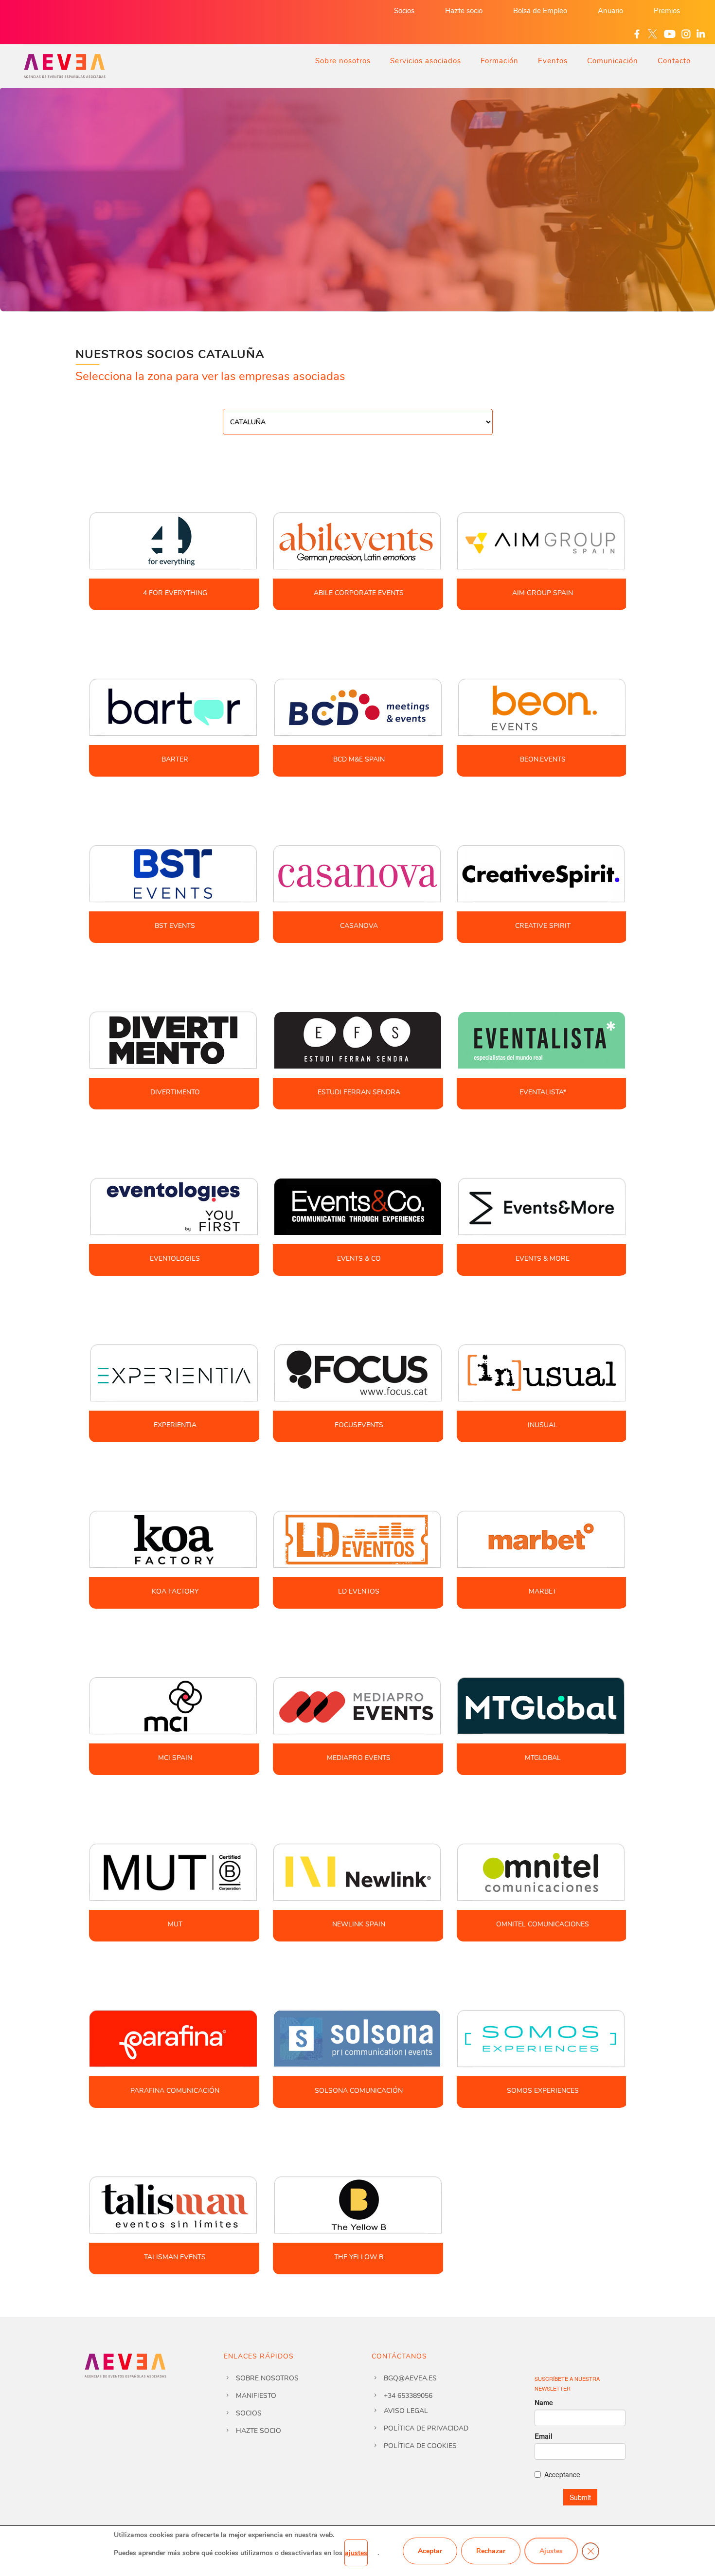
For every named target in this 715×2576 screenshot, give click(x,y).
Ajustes (551, 2551)
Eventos (553, 61)
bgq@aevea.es (410, 2378)
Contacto (674, 61)
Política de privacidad (426, 2428)
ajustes (356, 2553)
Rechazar (491, 2551)
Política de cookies (420, 2446)
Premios (667, 11)
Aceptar (430, 2551)
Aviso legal (406, 2411)
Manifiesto (256, 2396)
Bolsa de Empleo (540, 11)
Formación (500, 61)
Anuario (610, 11)
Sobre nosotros (343, 61)
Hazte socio (464, 11)
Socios (404, 11)
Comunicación (613, 61)
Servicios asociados (426, 61)
